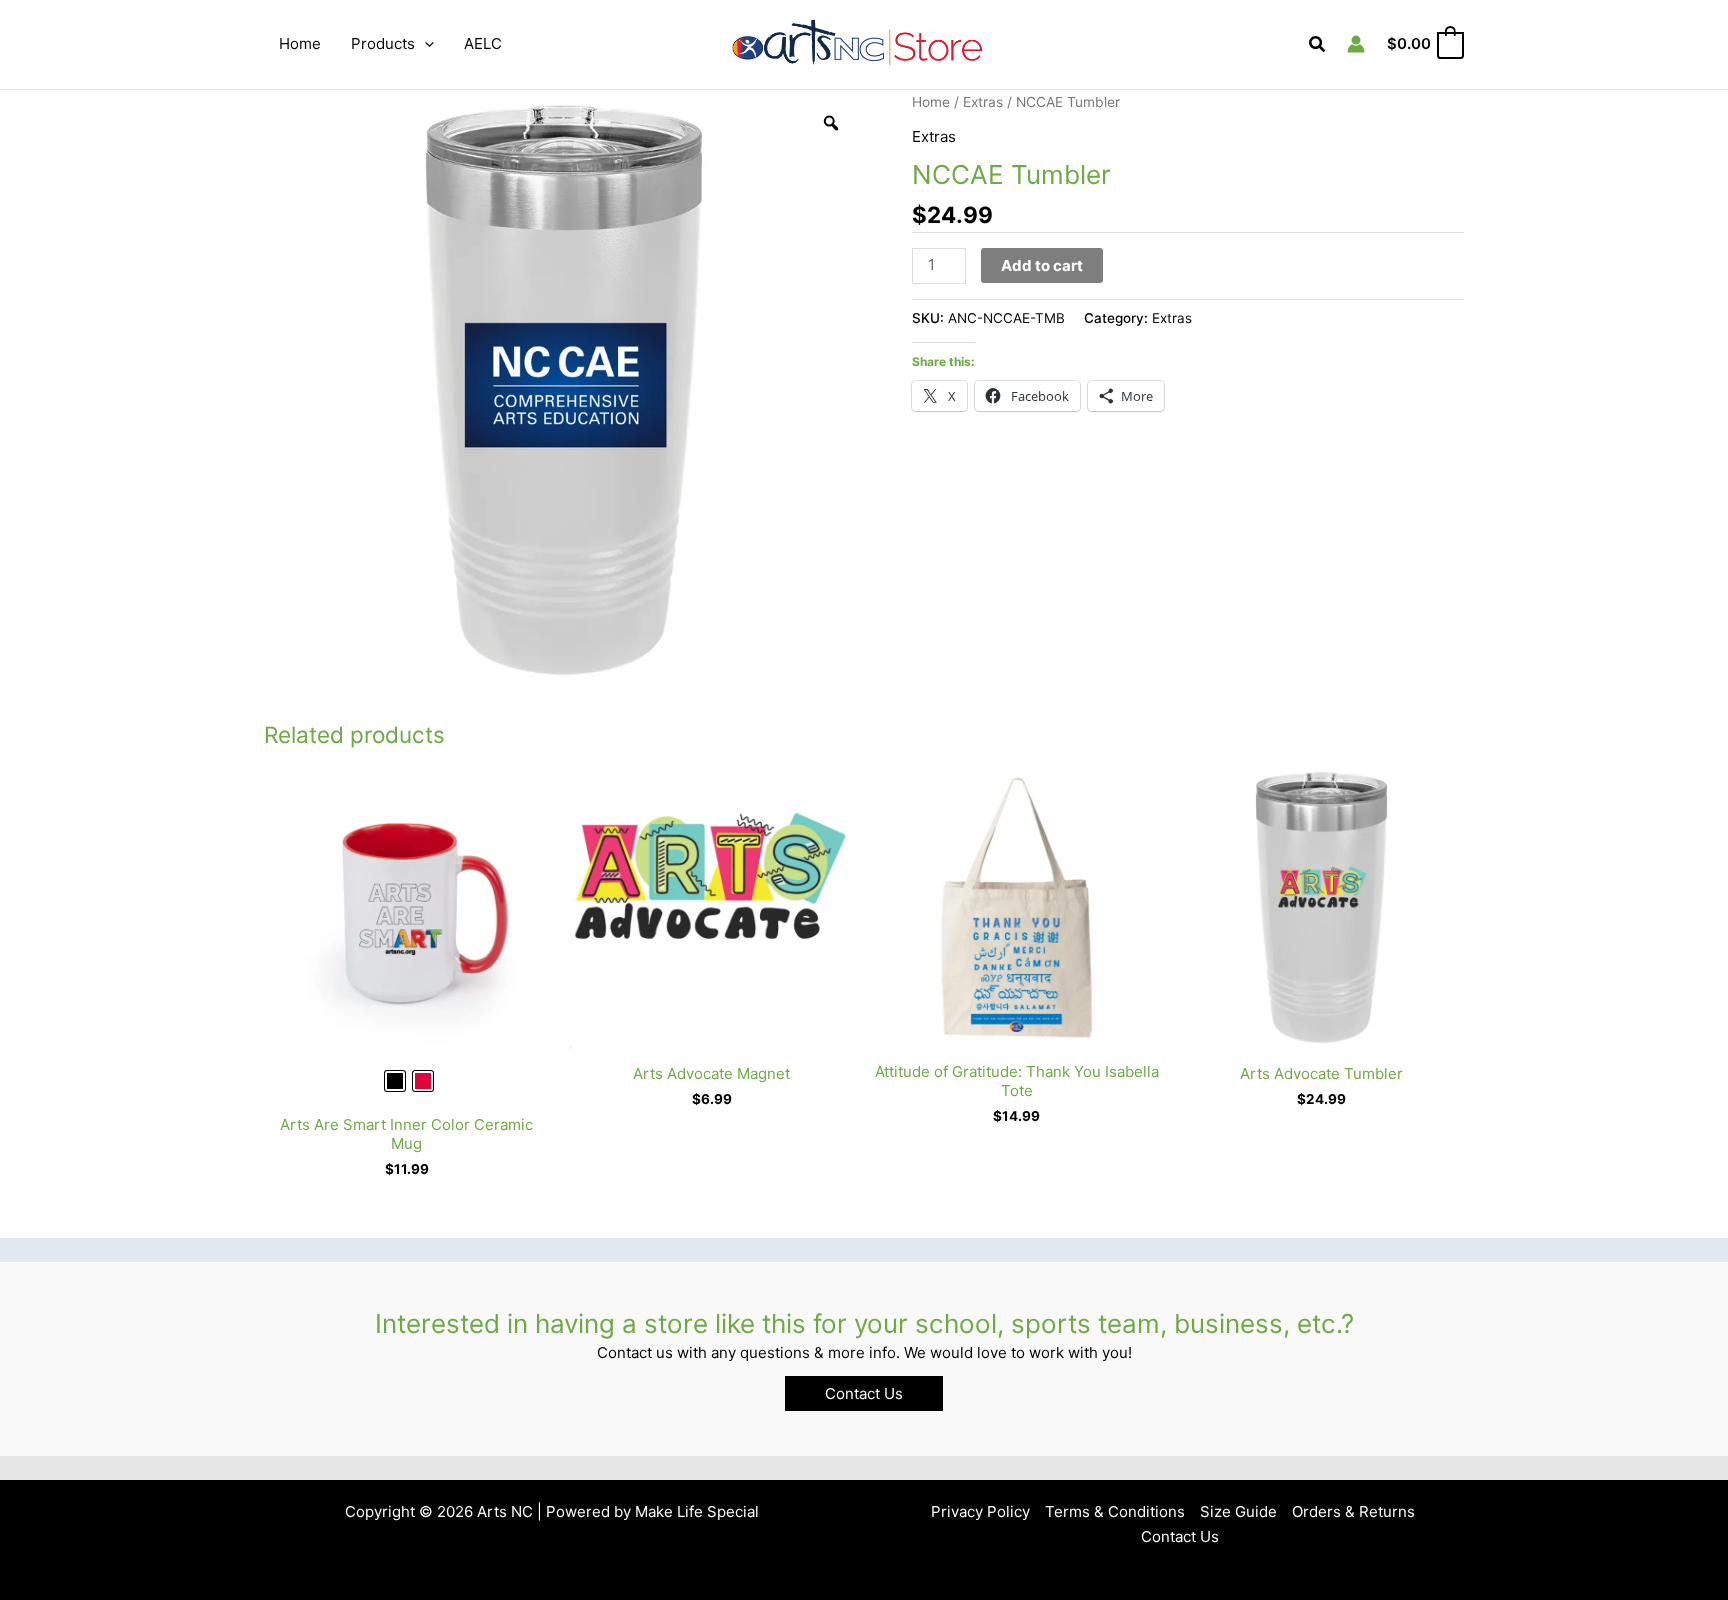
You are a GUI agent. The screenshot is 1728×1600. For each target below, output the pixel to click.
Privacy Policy (980, 1511)
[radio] (395, 1081)
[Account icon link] (1356, 44)
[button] (424, 44)
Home (931, 102)
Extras (983, 102)
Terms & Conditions (1115, 1511)
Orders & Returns (1353, 1511)
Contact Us (1180, 1536)
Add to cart (1042, 265)
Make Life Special (697, 1511)
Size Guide (1238, 1511)
